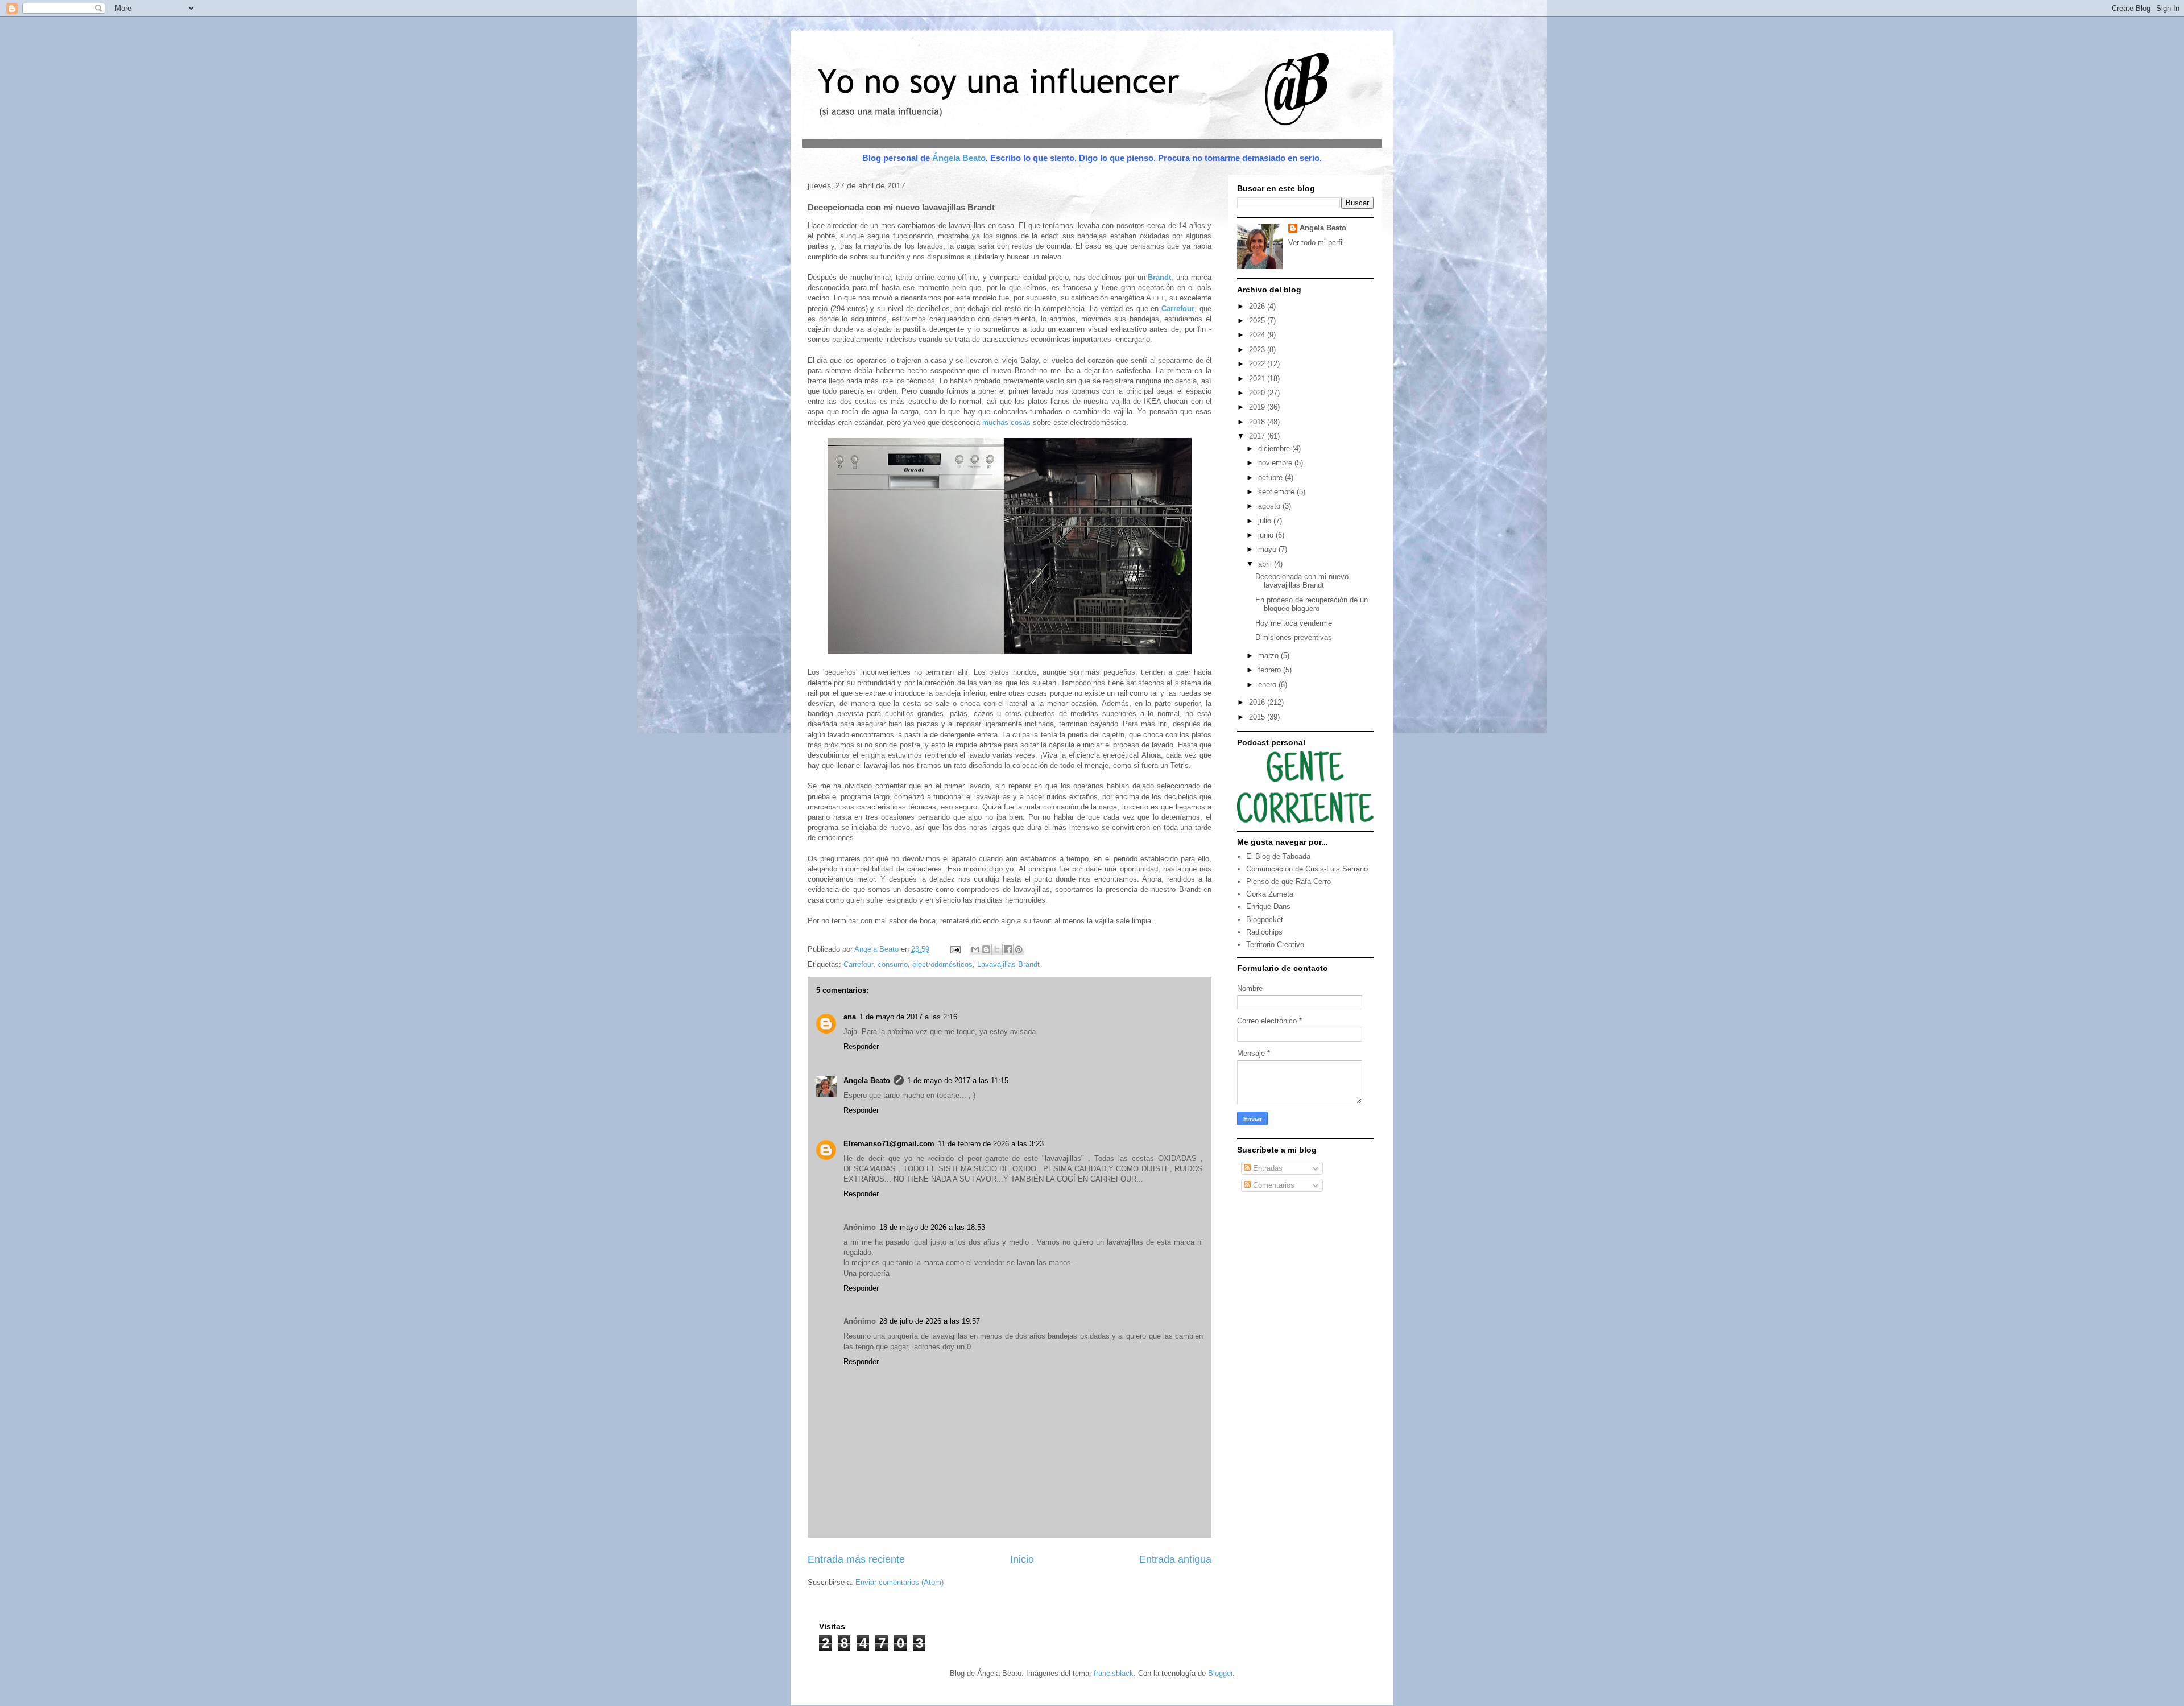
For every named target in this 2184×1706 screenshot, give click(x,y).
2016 (1258, 702)
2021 (1258, 379)
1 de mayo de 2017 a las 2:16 (908, 1017)
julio (1266, 521)
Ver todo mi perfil (1316, 243)
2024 (1258, 335)
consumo (893, 964)
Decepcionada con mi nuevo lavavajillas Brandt (1302, 581)
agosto (1270, 506)
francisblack (1114, 1673)
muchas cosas (1006, 422)
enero (1268, 685)
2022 (1258, 364)
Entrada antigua (1175, 1559)
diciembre (1275, 449)
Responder (861, 1046)
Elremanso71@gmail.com (889, 1144)
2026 (1258, 306)
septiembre (1277, 492)
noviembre (1276, 463)
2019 (1258, 407)
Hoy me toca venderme (1294, 623)
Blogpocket (1265, 920)
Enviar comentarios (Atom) (899, 1582)
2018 (1258, 422)
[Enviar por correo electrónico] (975, 949)
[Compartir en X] (997, 949)
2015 (1258, 717)
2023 (1258, 350)
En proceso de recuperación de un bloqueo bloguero (1312, 604)
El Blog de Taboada (1278, 856)
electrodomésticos (942, 964)
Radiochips (1264, 932)
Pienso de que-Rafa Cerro (1289, 881)
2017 (1258, 436)
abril (1266, 564)
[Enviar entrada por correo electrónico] (955, 949)
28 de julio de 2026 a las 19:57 (930, 1321)
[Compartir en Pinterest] (1019, 949)
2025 (1258, 321)
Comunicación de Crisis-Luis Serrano (1307, 869)
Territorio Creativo (1275, 945)
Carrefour (858, 964)
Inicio (1022, 1559)
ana (850, 1017)
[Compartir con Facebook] (1008, 949)
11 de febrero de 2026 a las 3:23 (991, 1144)
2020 (1258, 393)
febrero (1271, 670)
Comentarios (1273, 1185)
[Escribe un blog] (986, 949)
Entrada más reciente (856, 1559)
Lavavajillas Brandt (1008, 964)
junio (1267, 535)
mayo (1268, 549)
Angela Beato (867, 1081)
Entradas (1267, 1168)
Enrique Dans (1268, 906)
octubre (1271, 478)
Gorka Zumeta (1270, 894)
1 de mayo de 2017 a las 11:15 (958, 1081)
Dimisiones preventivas (1294, 637)
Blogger (1220, 1673)
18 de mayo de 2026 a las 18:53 (932, 1227)
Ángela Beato (959, 158)
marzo (1269, 656)
